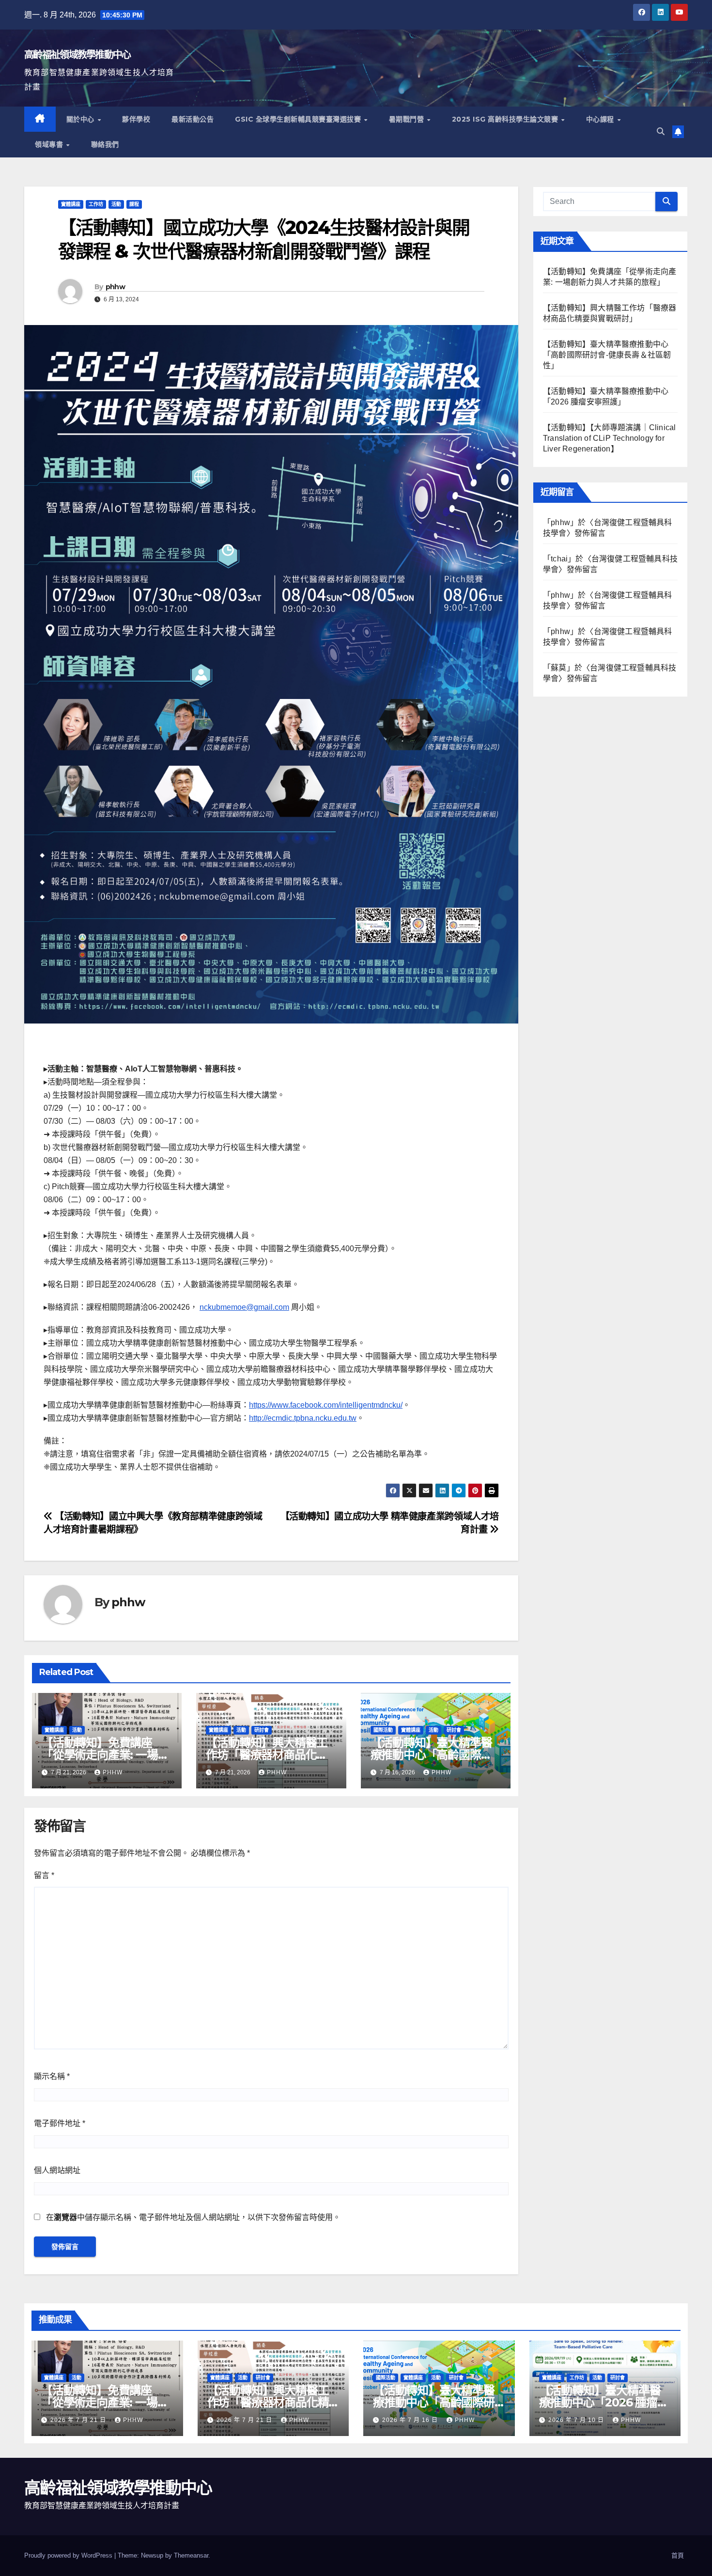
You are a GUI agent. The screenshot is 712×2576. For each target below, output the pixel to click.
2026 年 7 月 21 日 (79, 2420)
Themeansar (191, 2555)
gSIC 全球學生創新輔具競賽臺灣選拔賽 (299, 119)
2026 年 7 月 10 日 (577, 2420)
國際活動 (383, 1730)
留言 (44, 1875)
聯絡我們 (105, 144)
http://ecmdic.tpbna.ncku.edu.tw (303, 1418)
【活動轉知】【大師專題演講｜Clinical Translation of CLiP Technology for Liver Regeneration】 (609, 438)
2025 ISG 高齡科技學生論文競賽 (506, 119)
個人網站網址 (57, 2170)
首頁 (678, 2555)
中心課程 (601, 119)
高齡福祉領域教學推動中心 (77, 55)
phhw (115, 287)
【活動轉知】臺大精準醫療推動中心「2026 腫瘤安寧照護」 (604, 2402)
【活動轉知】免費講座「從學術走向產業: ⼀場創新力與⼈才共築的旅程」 (105, 1755)
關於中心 (82, 119)
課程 (134, 204)
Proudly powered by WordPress (69, 2555)
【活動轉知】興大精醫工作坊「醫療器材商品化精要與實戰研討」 (267, 1755)
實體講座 (71, 204)
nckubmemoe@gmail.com (244, 1307)
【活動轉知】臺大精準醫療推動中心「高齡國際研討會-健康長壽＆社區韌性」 (607, 355)
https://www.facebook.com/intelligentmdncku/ (326, 1405)
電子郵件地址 (60, 2123)
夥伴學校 (136, 119)
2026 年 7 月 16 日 (411, 2420)
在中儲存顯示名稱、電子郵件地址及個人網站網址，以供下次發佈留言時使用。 (193, 2217)
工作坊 (96, 204)
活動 (116, 204)
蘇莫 (558, 668)
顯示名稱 (52, 2076)
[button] (661, 132)
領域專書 (50, 144)
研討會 (262, 1730)
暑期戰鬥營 (408, 119)
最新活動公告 (193, 119)
